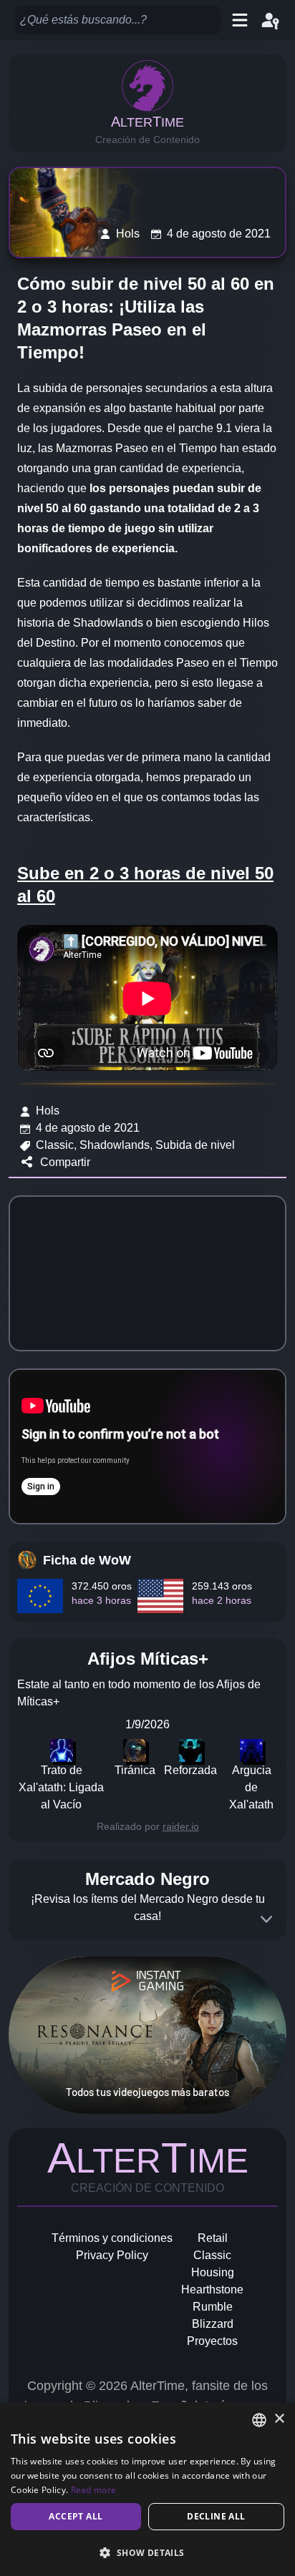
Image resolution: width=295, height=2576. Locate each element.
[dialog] (147, 2489)
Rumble (213, 2307)
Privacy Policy (112, 2255)
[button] (147, 2552)
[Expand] (266, 1919)
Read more (94, 2490)
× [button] (279, 2419)
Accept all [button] (76, 2516)
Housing (213, 2272)
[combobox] (259, 2420)
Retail (213, 2238)
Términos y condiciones (112, 2238)
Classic (212, 2255)
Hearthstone (212, 2289)
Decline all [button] (216, 2516)
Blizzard (213, 2324)
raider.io (181, 1826)
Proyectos (212, 2341)
